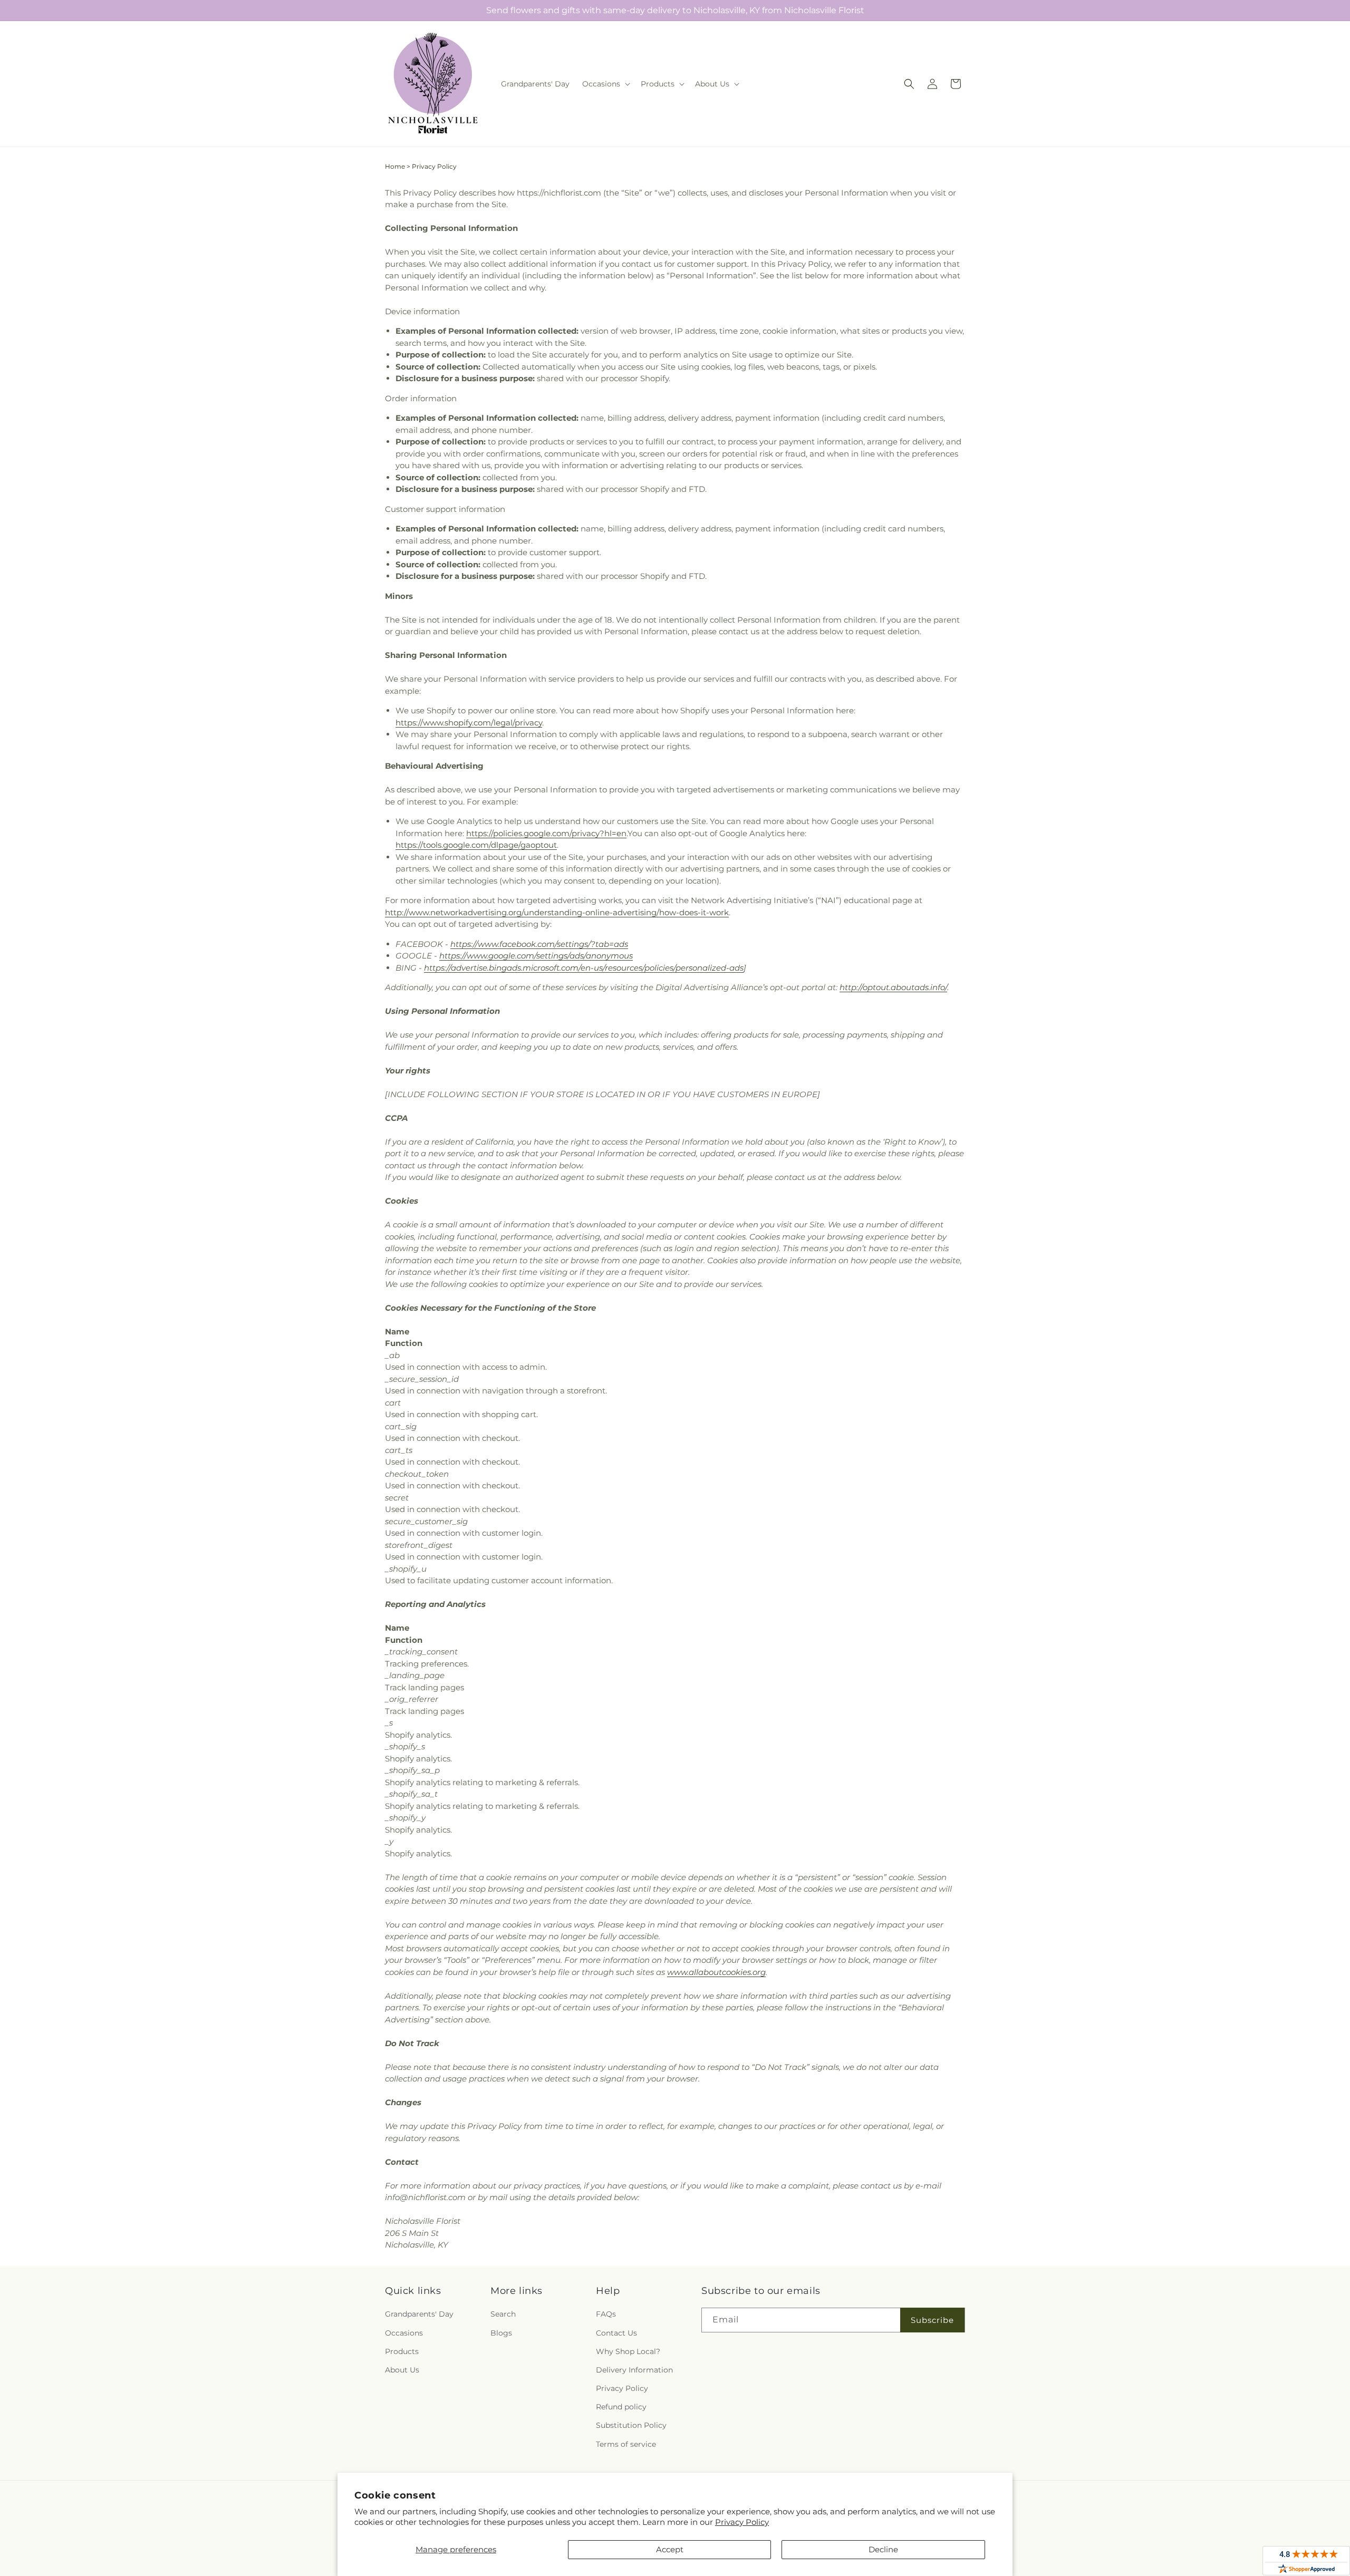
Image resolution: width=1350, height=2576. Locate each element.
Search (503, 2314)
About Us (402, 2370)
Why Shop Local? (628, 2351)
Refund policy (621, 2407)
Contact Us (616, 2333)
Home (395, 166)
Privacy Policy (742, 2522)
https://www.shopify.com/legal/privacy (469, 723)
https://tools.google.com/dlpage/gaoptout (476, 845)
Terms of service (626, 2444)
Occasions (404, 2333)
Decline (883, 2549)
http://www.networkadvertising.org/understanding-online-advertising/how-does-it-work (557, 912)
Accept (670, 2549)
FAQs (606, 2314)
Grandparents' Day (419, 2314)
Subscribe (932, 2320)
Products (402, 2351)
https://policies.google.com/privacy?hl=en (546, 833)
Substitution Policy (631, 2425)
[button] (605, 84)
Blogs (501, 2333)
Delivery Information (634, 2370)
